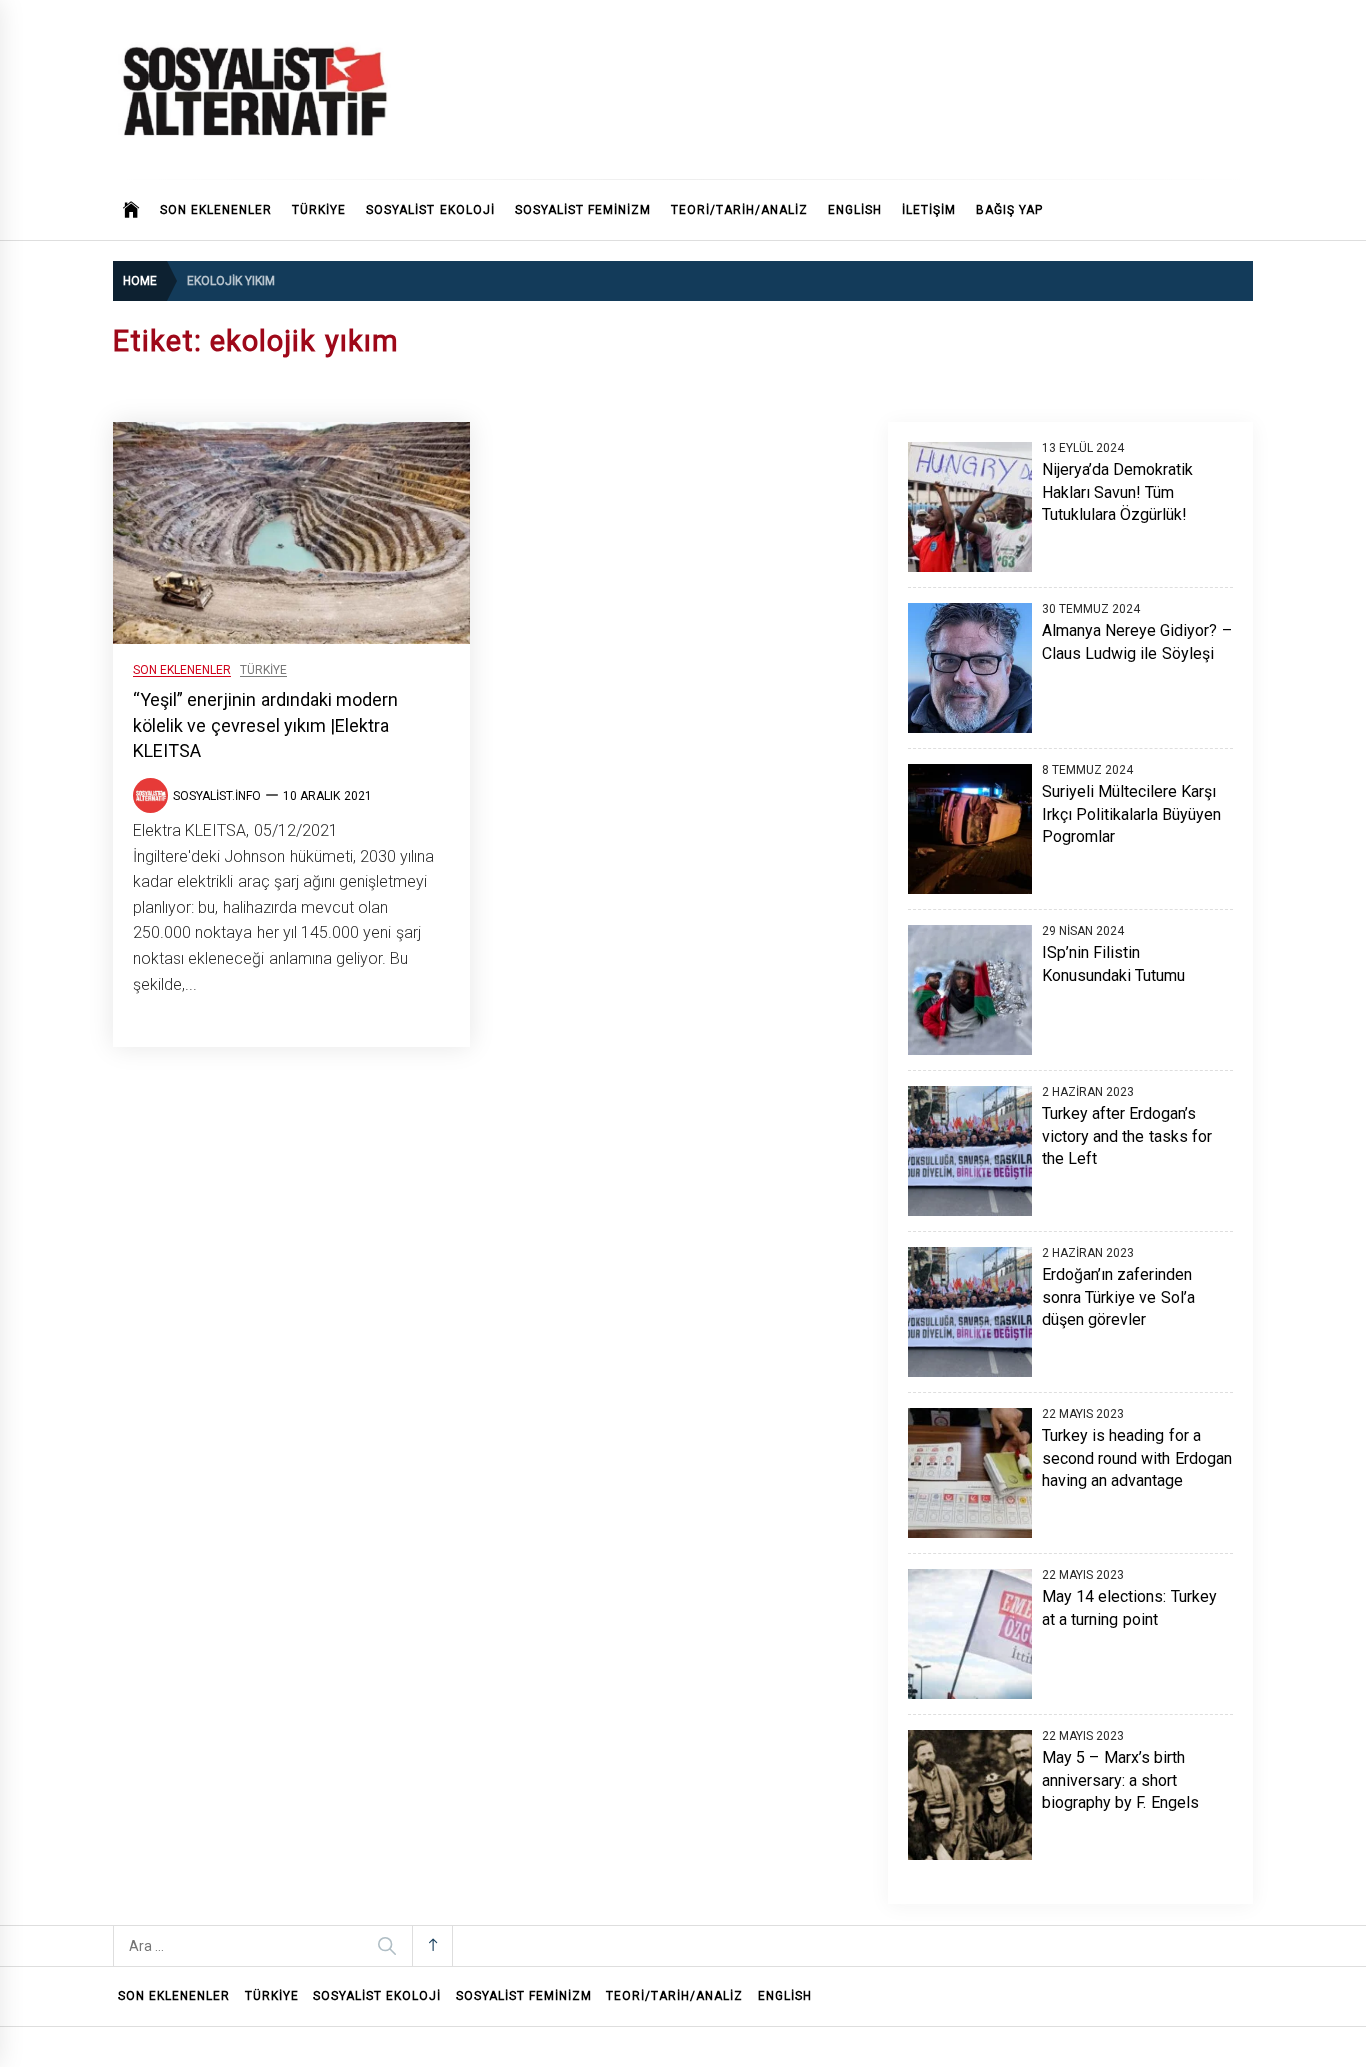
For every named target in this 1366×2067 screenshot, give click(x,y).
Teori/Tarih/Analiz (739, 210)
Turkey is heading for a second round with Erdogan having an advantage (1137, 1458)
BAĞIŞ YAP (1009, 210)
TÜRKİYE (319, 210)
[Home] (131, 210)
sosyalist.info (217, 796)
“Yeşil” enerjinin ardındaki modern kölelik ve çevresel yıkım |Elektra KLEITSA (265, 724)
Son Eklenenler (216, 210)
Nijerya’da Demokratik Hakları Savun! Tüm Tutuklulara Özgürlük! (1117, 492)
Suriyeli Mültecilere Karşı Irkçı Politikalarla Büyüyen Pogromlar (1132, 814)
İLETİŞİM (929, 210)
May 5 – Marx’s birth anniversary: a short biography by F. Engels (1120, 1780)
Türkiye (263, 670)
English (855, 210)
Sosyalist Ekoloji (430, 210)
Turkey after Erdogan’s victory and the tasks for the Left (1127, 1136)
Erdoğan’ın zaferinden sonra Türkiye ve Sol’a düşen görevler (1118, 1297)
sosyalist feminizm (583, 210)
